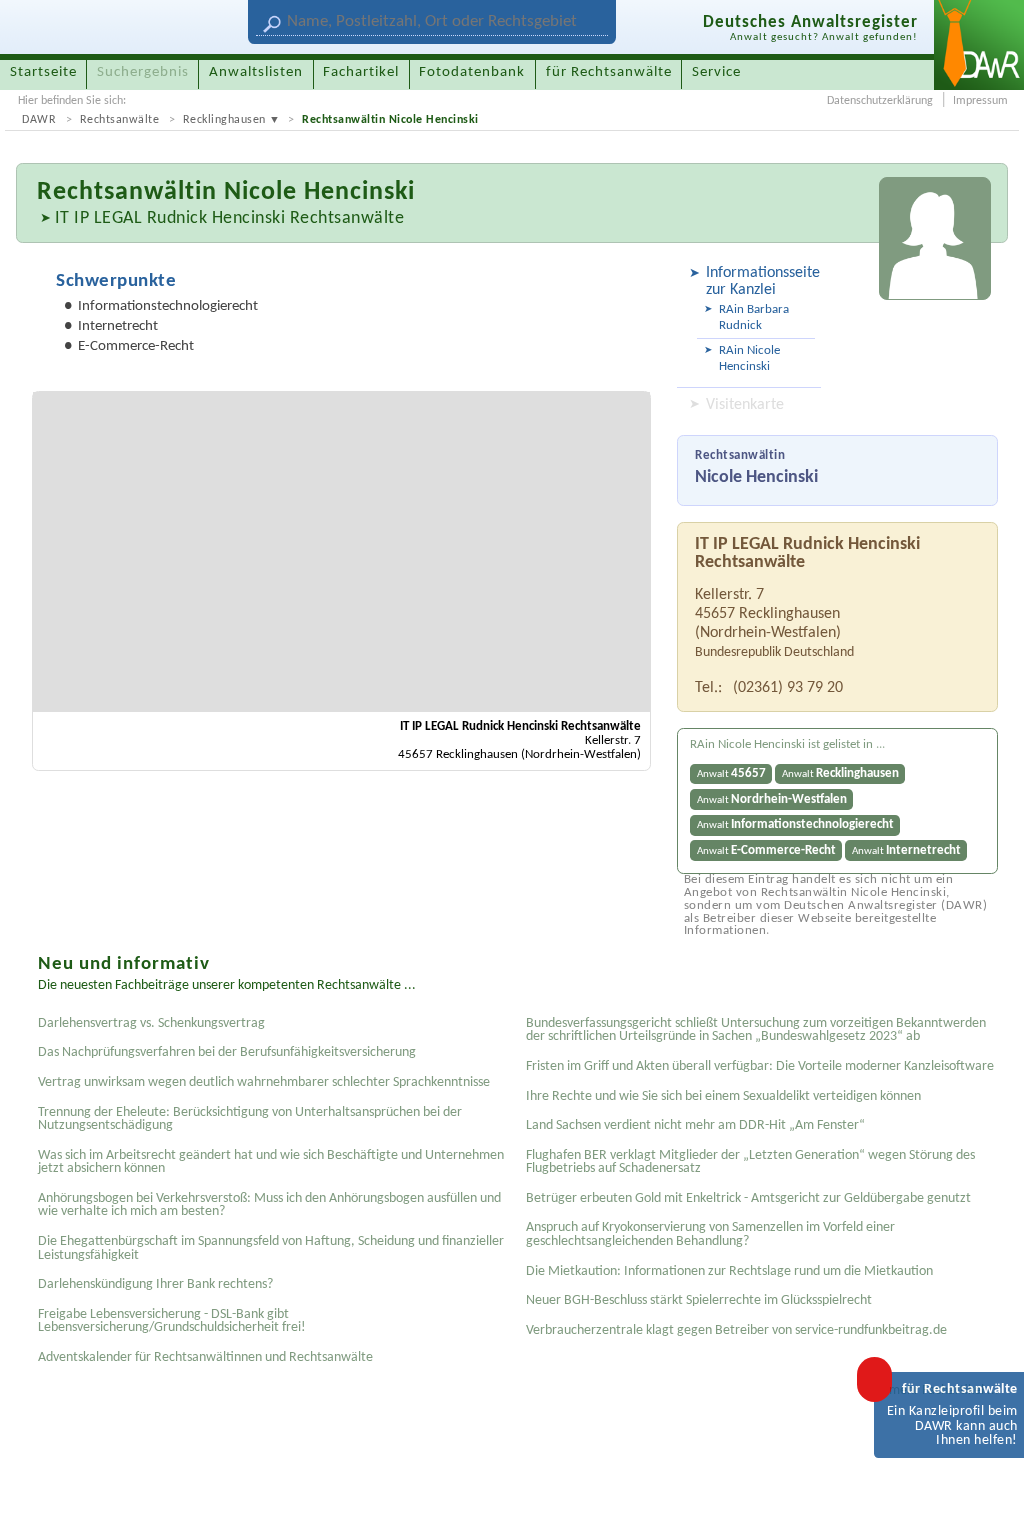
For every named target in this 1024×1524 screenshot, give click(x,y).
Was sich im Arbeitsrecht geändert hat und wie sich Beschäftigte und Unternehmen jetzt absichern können (271, 1162)
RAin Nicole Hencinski (749, 358)
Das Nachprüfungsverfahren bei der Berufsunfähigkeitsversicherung (227, 1052)
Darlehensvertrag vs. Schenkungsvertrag (151, 1023)
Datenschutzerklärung (880, 101)
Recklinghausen (224, 120)
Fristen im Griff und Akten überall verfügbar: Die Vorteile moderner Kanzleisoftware (760, 1066)
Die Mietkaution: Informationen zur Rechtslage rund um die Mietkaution (729, 1271)
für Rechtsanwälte (609, 72)
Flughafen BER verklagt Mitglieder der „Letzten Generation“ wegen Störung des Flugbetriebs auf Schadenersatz (750, 1162)
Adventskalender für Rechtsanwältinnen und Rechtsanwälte (205, 1357)
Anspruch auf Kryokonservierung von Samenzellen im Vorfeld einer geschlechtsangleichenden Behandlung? (710, 1234)
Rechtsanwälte (120, 120)
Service (716, 72)
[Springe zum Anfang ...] (988, 1488)
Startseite (43, 72)
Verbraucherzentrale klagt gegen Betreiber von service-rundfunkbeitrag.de (736, 1330)
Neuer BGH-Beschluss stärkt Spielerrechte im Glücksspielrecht (699, 1300)
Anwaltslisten (256, 72)
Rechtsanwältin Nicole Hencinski (390, 120)
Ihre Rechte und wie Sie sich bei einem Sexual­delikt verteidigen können (723, 1096)
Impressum (980, 101)
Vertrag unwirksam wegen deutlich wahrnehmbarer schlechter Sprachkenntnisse (264, 1082)
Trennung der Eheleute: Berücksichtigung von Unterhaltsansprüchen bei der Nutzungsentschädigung (250, 1119)
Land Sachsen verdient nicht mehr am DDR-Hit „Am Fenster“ (695, 1125)
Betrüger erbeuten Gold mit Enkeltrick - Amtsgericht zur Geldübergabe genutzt (748, 1198)
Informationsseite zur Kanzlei (760, 281)
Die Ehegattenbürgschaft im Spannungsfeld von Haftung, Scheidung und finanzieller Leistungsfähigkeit (271, 1248)
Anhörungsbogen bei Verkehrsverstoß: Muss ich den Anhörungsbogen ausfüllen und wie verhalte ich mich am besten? (269, 1205)
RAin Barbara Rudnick (754, 317)
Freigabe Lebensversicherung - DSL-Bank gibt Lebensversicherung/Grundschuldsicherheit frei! (172, 1321)
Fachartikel (361, 72)
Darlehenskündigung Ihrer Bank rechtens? (155, 1284)
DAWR (39, 120)
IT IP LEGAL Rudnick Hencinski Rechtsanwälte (230, 218)
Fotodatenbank (472, 72)
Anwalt (731, 773)
